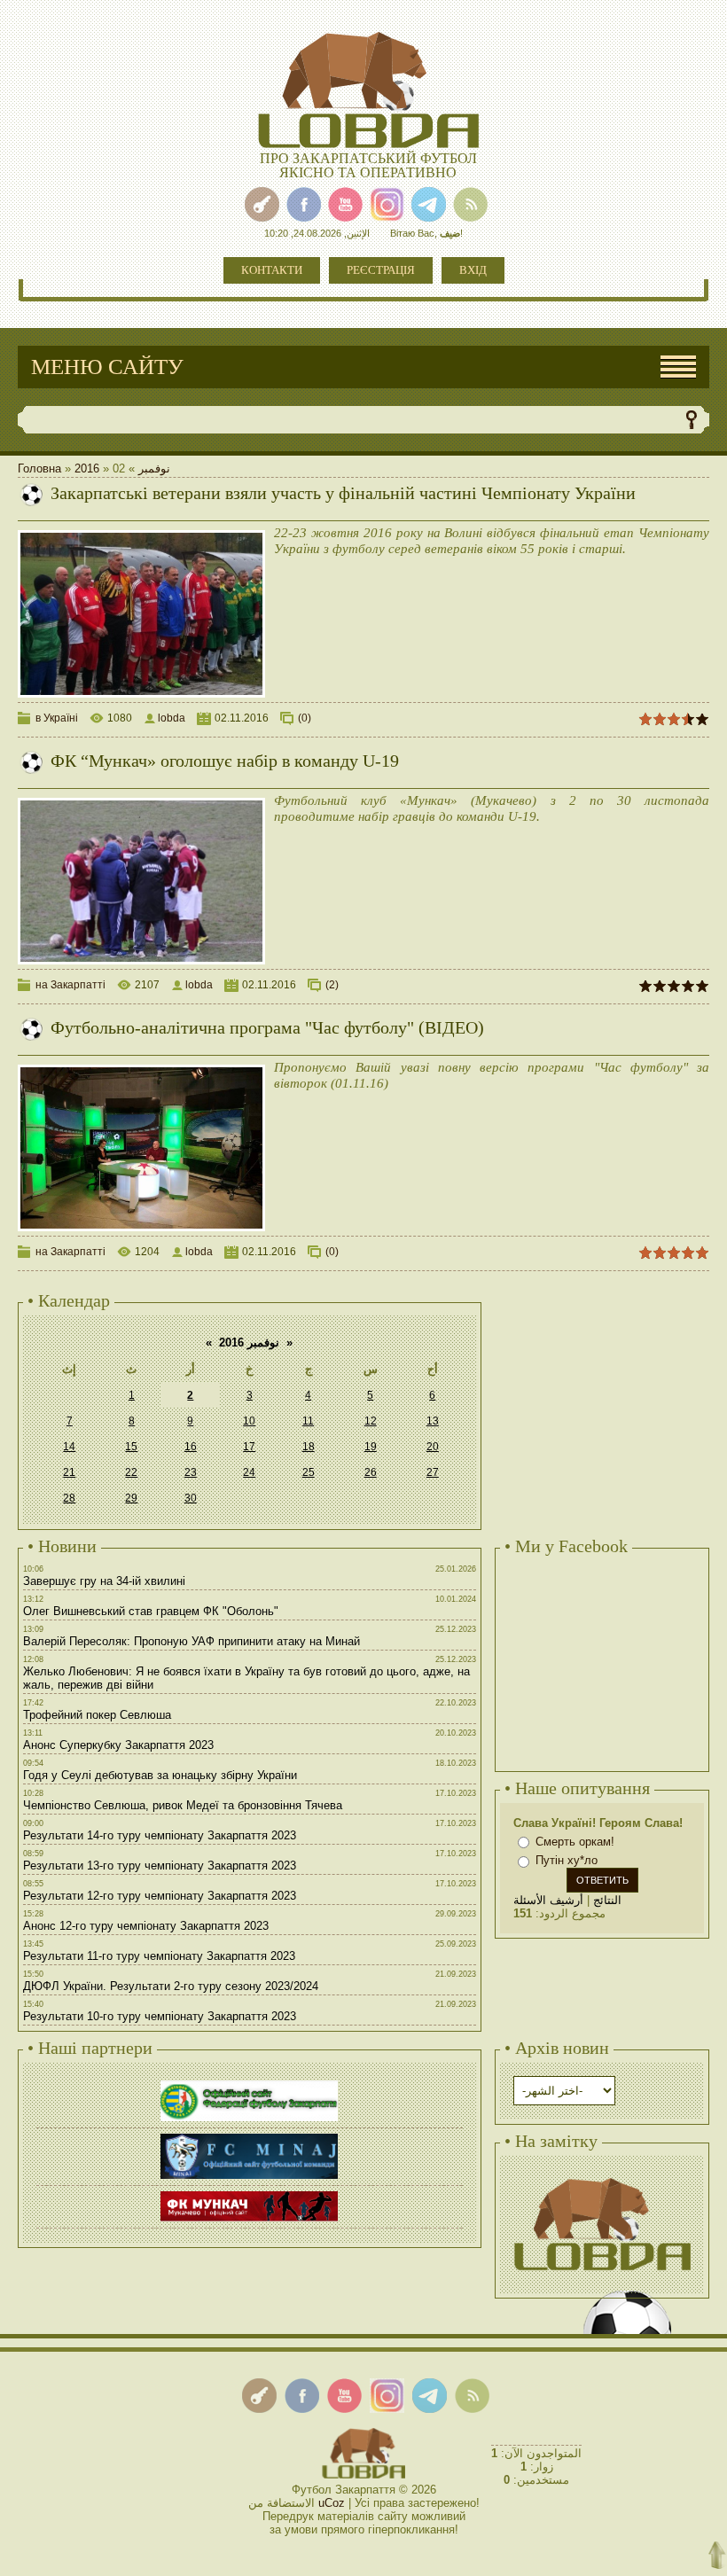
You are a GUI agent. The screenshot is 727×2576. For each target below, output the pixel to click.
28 (69, 1498)
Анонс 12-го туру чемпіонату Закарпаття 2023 (146, 1926)
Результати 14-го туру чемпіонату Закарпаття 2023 (160, 1835)
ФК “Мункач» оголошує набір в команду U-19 (225, 761)
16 (191, 1447)
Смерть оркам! (575, 1842)
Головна (39, 468)
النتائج (607, 1900)
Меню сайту (107, 367)
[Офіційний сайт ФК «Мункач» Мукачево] (249, 2194)
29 (131, 1498)
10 (249, 1421)
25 (309, 1472)
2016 (87, 468)
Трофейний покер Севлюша (97, 1715)
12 (371, 1421)
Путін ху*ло (567, 1861)
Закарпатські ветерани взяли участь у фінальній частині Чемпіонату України (343, 493)
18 (309, 1447)
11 (308, 1421)
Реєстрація (381, 270)
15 (131, 1447)
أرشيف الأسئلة (548, 1900)
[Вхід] (262, 204)
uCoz (332, 2503)
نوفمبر (154, 468)
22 (131, 1472)
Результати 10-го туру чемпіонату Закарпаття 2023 (160, 2016)
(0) (305, 718)
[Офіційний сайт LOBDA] (602, 2176)
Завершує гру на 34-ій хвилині (104, 1581)
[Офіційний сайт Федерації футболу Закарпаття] (249, 2083)
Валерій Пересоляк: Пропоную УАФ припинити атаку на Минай (192, 1641)
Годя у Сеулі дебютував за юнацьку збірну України (160, 1775)
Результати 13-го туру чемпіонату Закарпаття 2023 (160, 1866)
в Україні (57, 718)
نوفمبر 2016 (249, 1343)
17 (249, 1447)
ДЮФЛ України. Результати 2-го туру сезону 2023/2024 (171, 1986)
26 (371, 1472)
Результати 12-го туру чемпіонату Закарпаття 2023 (160, 1896)
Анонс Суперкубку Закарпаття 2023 (118, 1745)
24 (249, 1472)
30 (191, 1498)
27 (433, 1472)
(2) (332, 985)
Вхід (473, 270)
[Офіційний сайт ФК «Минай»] (249, 2136)
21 (69, 1472)
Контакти (272, 270)
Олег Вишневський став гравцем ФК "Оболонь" (151, 1611)
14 (69, 1447)
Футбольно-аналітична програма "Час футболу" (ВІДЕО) (267, 1027)
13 (433, 1421)
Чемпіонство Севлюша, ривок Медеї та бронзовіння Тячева (183, 1805)
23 (191, 1472)
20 (433, 1447)
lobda (172, 718)
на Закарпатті (70, 985)
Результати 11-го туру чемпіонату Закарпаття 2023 (159, 1956)
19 (371, 1447)
